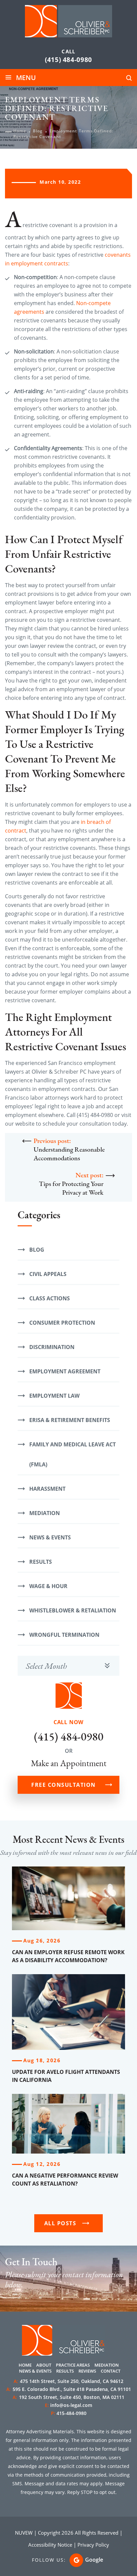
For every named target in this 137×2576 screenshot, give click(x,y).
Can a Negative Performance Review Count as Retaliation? (65, 2180)
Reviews (87, 2371)
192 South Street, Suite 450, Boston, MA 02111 (68, 2397)
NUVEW (24, 2533)
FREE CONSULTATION (64, 1785)
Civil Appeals (48, 1274)
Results (41, 1562)
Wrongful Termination (64, 1635)
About (44, 2365)
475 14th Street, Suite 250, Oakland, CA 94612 (68, 2381)
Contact (111, 2371)
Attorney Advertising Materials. (41, 2431)
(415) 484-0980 (68, 60)
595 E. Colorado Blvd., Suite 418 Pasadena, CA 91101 (69, 2389)
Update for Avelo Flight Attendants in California (66, 2076)
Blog (37, 1250)
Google (94, 2560)
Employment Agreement (65, 1371)
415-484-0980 (71, 2413)
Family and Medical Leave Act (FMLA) (72, 1454)
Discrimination (52, 1347)
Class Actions (50, 1298)
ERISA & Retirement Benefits (70, 1420)
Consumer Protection (62, 1323)
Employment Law (54, 1396)
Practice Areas (73, 2365)
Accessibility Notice (50, 2545)
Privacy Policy (93, 2545)
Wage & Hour (48, 1586)
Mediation (45, 1513)
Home (25, 2365)
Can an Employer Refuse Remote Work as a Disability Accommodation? (68, 1956)
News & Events (50, 1537)
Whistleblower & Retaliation (73, 1610)
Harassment (47, 1489)
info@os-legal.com (71, 2405)
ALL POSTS (60, 2223)
